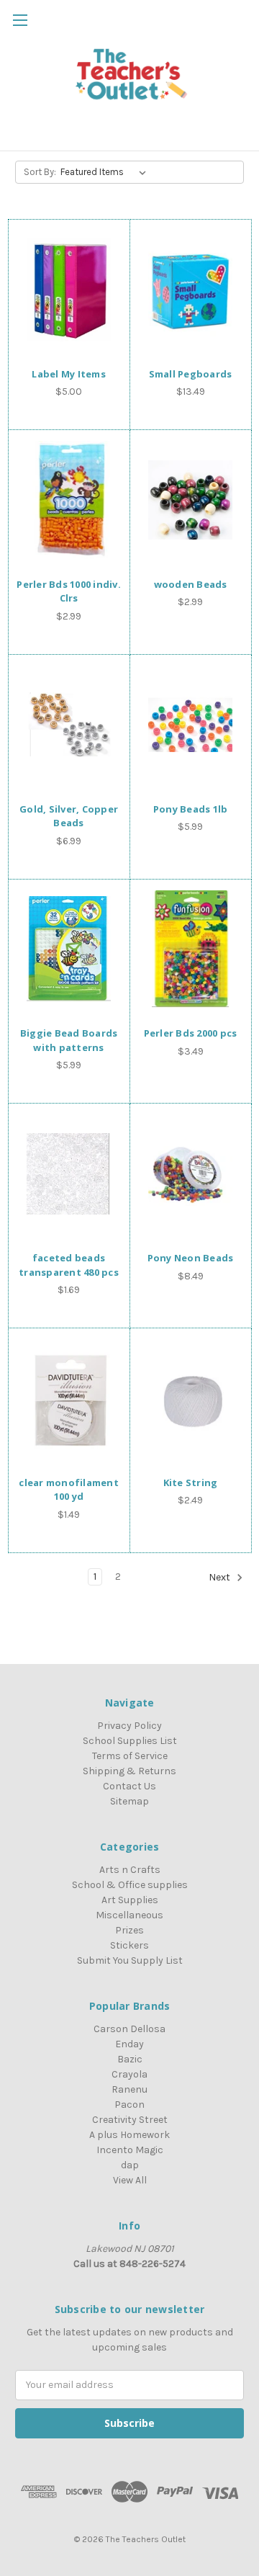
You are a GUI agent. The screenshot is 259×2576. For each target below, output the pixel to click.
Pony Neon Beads (191, 1258)
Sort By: (40, 172)
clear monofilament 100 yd (69, 1490)
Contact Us (129, 1786)
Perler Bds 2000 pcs (191, 1033)
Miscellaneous (129, 1915)
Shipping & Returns (129, 1771)
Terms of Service (130, 1756)
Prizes (129, 1930)
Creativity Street (130, 2120)
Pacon (129, 2105)
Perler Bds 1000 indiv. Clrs (69, 591)
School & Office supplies (130, 1885)
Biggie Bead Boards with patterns (69, 1040)
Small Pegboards (191, 374)
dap (130, 2165)
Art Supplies (130, 1900)
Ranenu (129, 2089)
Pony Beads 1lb (191, 809)
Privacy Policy (129, 1726)
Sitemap (129, 1801)
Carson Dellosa (129, 2029)
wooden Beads (191, 584)
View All (130, 2180)
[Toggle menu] (20, 20)
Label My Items (69, 374)
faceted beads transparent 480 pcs (69, 1265)
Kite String (191, 1482)
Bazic (130, 2059)
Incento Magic (130, 2150)
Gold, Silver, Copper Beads (69, 816)
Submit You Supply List (130, 1960)
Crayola (129, 2074)
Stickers (129, 1945)
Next (221, 1577)
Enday (129, 2044)
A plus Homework (129, 2135)
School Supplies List (130, 1741)
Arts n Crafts (130, 1870)
